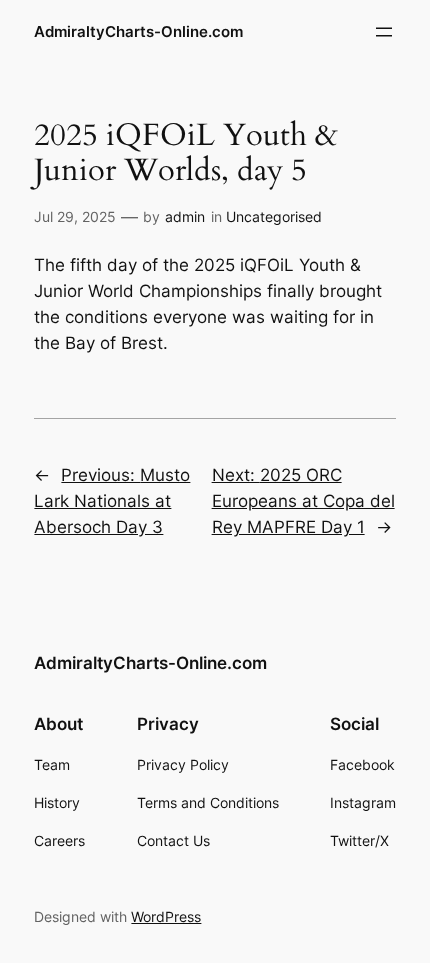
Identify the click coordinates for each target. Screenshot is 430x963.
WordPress (166, 916)
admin (185, 216)
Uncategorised (274, 216)
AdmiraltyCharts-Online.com (138, 32)
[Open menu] (384, 32)
